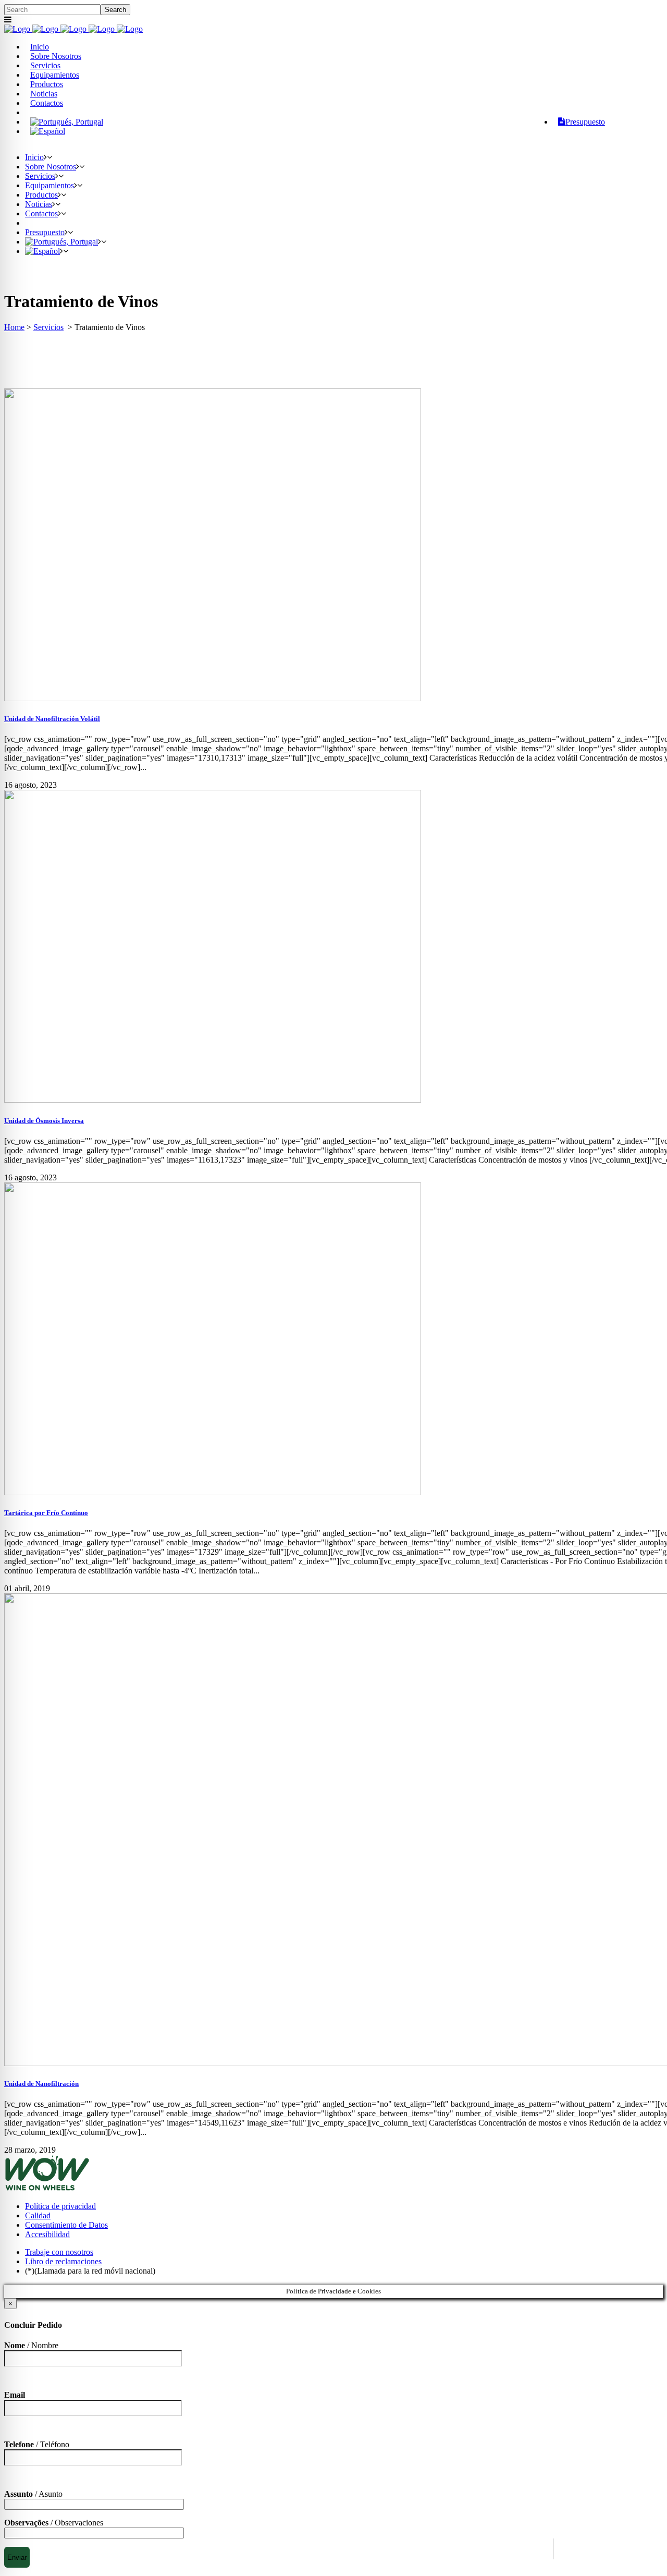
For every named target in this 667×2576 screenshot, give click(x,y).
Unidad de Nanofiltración (41, 2084)
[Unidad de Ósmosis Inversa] (213, 1100)
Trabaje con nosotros (59, 2252)
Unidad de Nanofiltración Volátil (52, 719)
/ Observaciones (54, 2523)
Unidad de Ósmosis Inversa (44, 1121)
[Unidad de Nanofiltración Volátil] (213, 698)
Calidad (38, 2215)
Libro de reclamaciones (63, 2261)
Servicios (48, 327)
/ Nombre (31, 2345)
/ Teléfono (37, 2444)
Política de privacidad (60, 2206)
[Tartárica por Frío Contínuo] (213, 1492)
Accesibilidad (47, 2234)
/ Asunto (33, 2494)
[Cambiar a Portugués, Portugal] (67, 122)
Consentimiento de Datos (66, 2225)
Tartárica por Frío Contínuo (46, 1513)
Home (14, 327)
